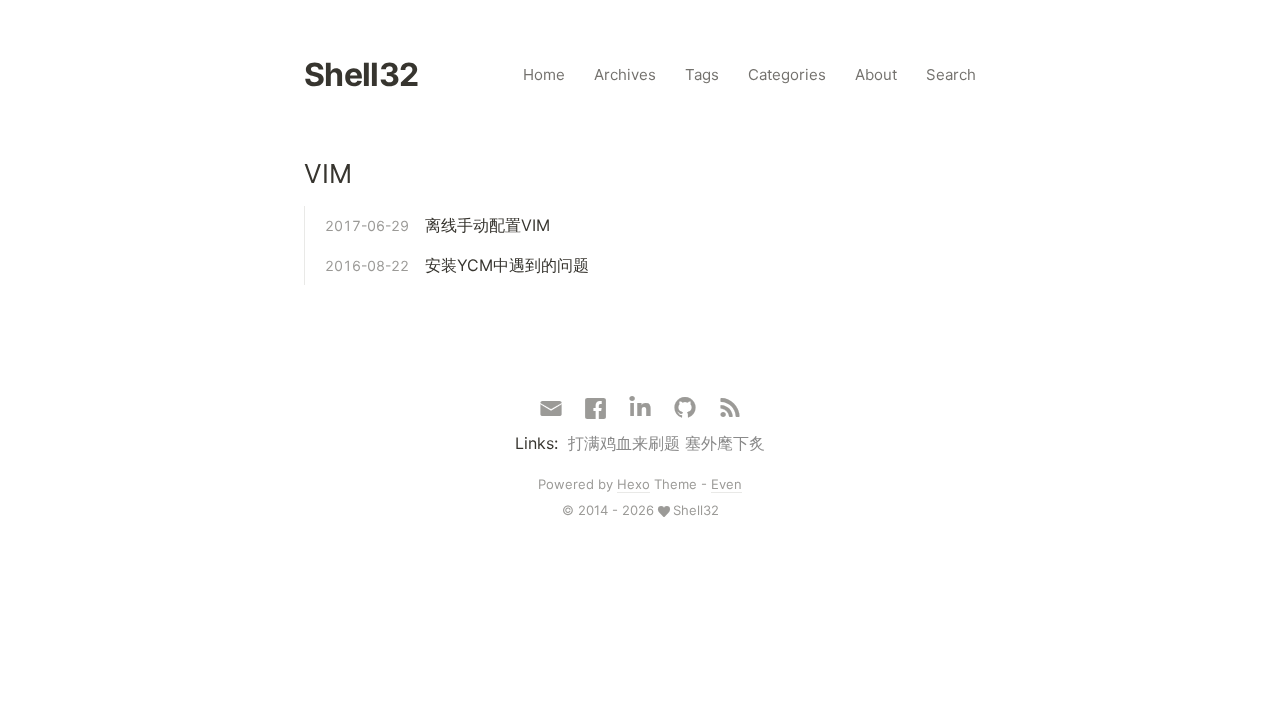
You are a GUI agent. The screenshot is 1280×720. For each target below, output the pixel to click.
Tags (702, 74)
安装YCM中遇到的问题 (507, 265)
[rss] (730, 408)
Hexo (633, 484)
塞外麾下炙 (725, 443)
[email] (551, 406)
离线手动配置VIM (487, 225)
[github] (685, 408)
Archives (625, 74)
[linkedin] (640, 408)
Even (726, 484)
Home (544, 74)
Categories (787, 74)
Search (951, 74)
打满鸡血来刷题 (624, 443)
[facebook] (595, 408)
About (876, 74)
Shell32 (361, 74)
